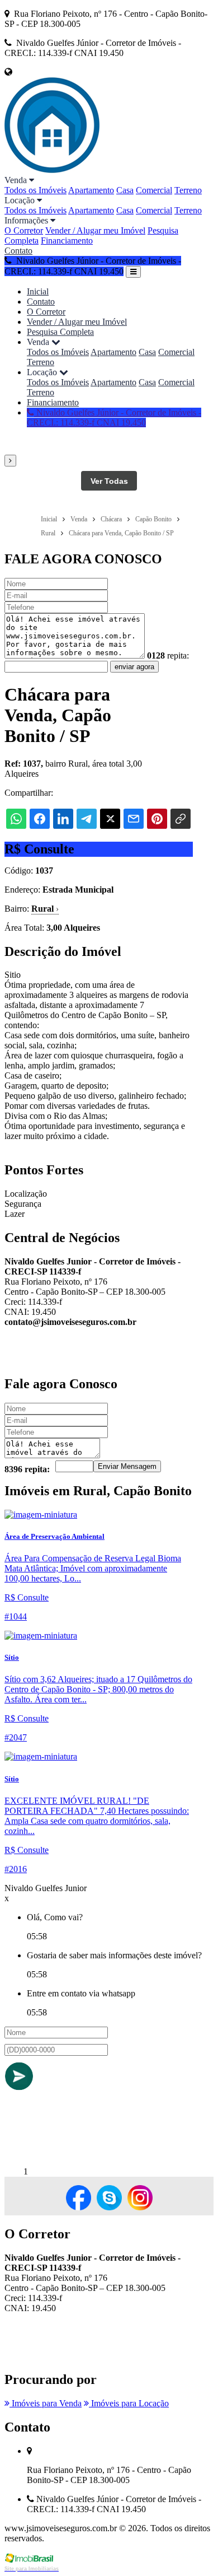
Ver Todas (109, 481)
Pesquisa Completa (60, 332)
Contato (18, 251)
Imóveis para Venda (46, 2403)
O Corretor (24, 230)
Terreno (188, 190)
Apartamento (91, 190)
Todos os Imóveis (35, 190)
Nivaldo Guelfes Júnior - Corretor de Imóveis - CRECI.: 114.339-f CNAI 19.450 (114, 417)
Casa (125, 190)
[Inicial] (52, 170)
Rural (45, 909)
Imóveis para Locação (129, 2403)
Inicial (38, 291)
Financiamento (67, 241)
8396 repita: (27, 1469)
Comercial (154, 190)
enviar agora (134, 667)
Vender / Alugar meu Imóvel (95, 230)
